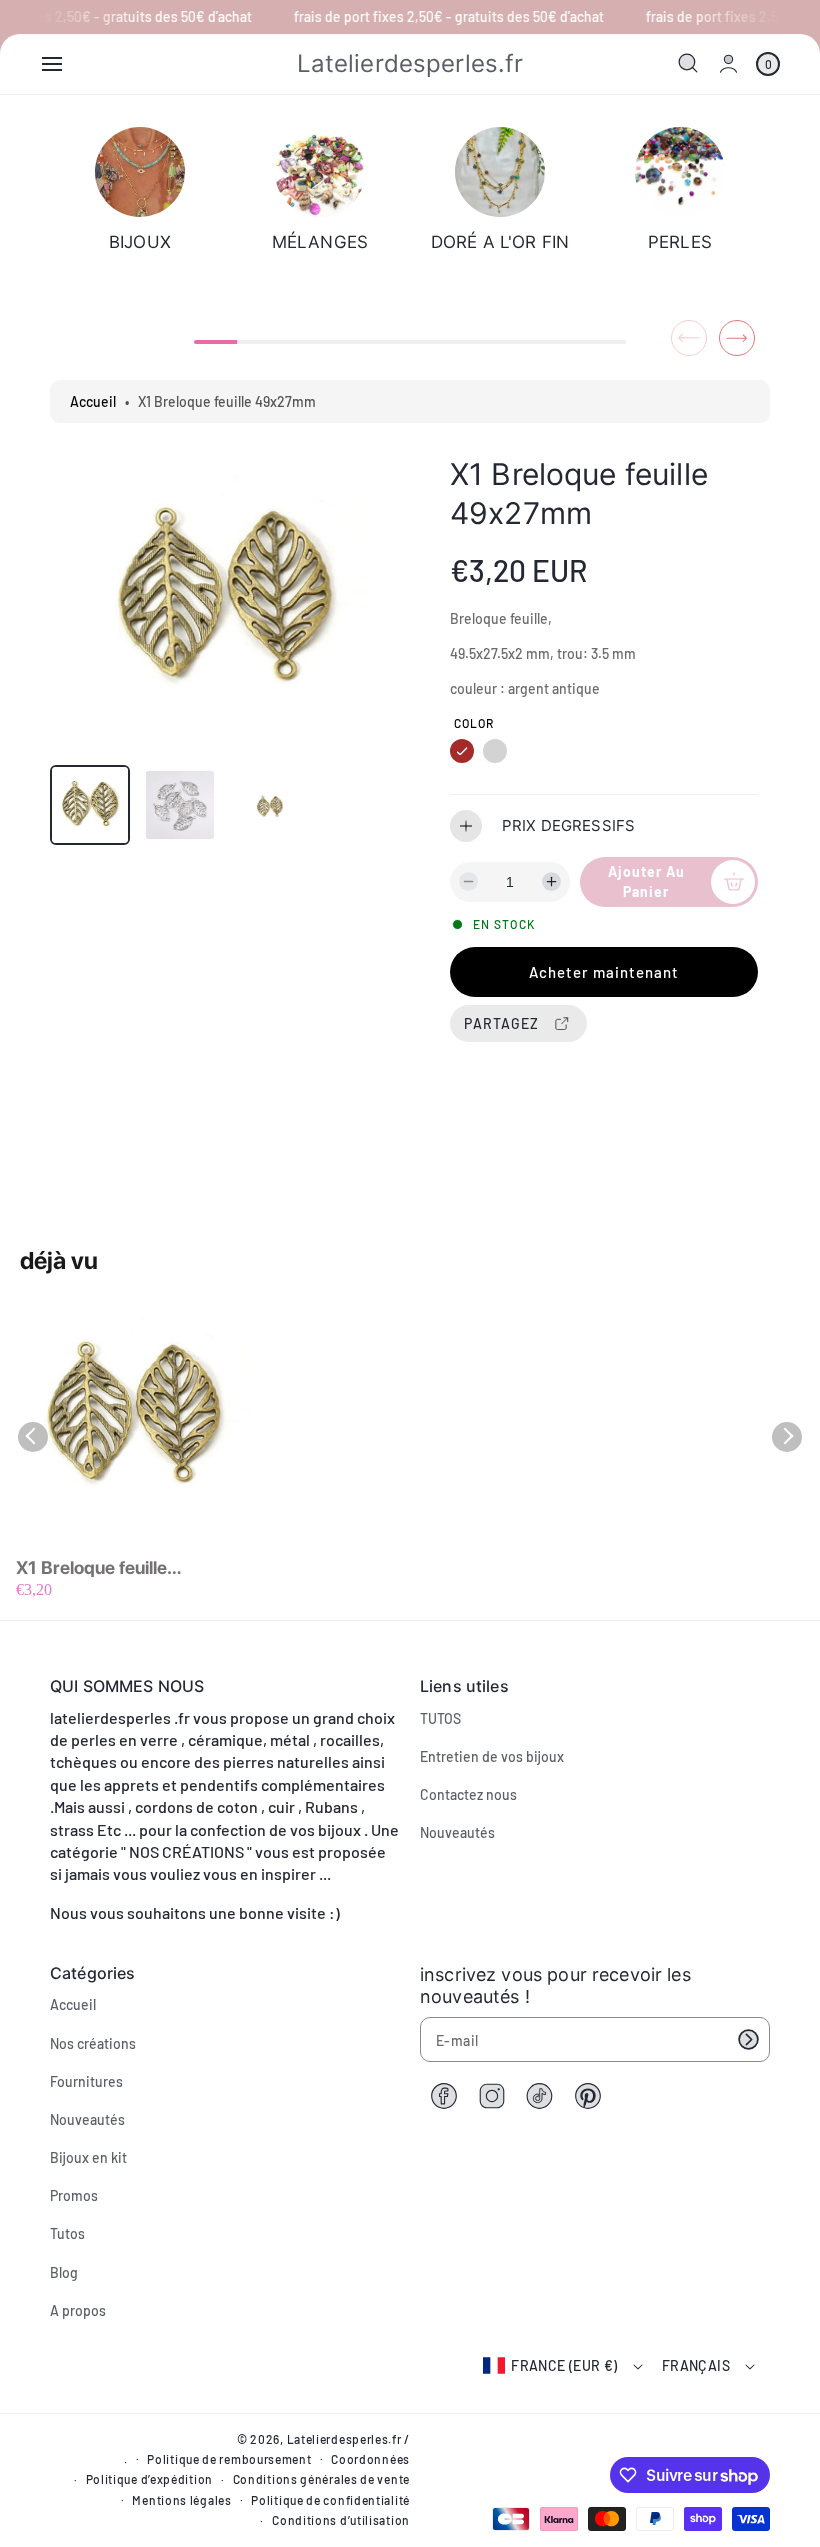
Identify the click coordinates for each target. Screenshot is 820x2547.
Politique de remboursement (229, 2459)
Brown (462, 751)
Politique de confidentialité (330, 2500)
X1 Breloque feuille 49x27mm (91, 1568)
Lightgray (495, 751)
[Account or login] (728, 63)
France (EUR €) (564, 2365)
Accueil (93, 401)
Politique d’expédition (149, 2479)
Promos (74, 2195)
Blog (64, 2272)
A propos (78, 2310)
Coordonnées (370, 2459)
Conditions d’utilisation (341, 2520)
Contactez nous (468, 1794)
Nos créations (93, 2043)
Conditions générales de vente (321, 2479)
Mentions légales (181, 2500)
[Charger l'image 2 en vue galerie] (180, 805)
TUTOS (440, 1718)
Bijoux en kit (88, 2157)
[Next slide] (737, 338)
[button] (52, 64)
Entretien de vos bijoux (492, 1756)
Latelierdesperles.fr (344, 2439)
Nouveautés (457, 1832)
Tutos (67, 2233)
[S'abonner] (748, 2039)
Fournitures (86, 2081)
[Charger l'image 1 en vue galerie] (90, 805)
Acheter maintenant (604, 972)
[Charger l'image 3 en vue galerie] (270, 805)
